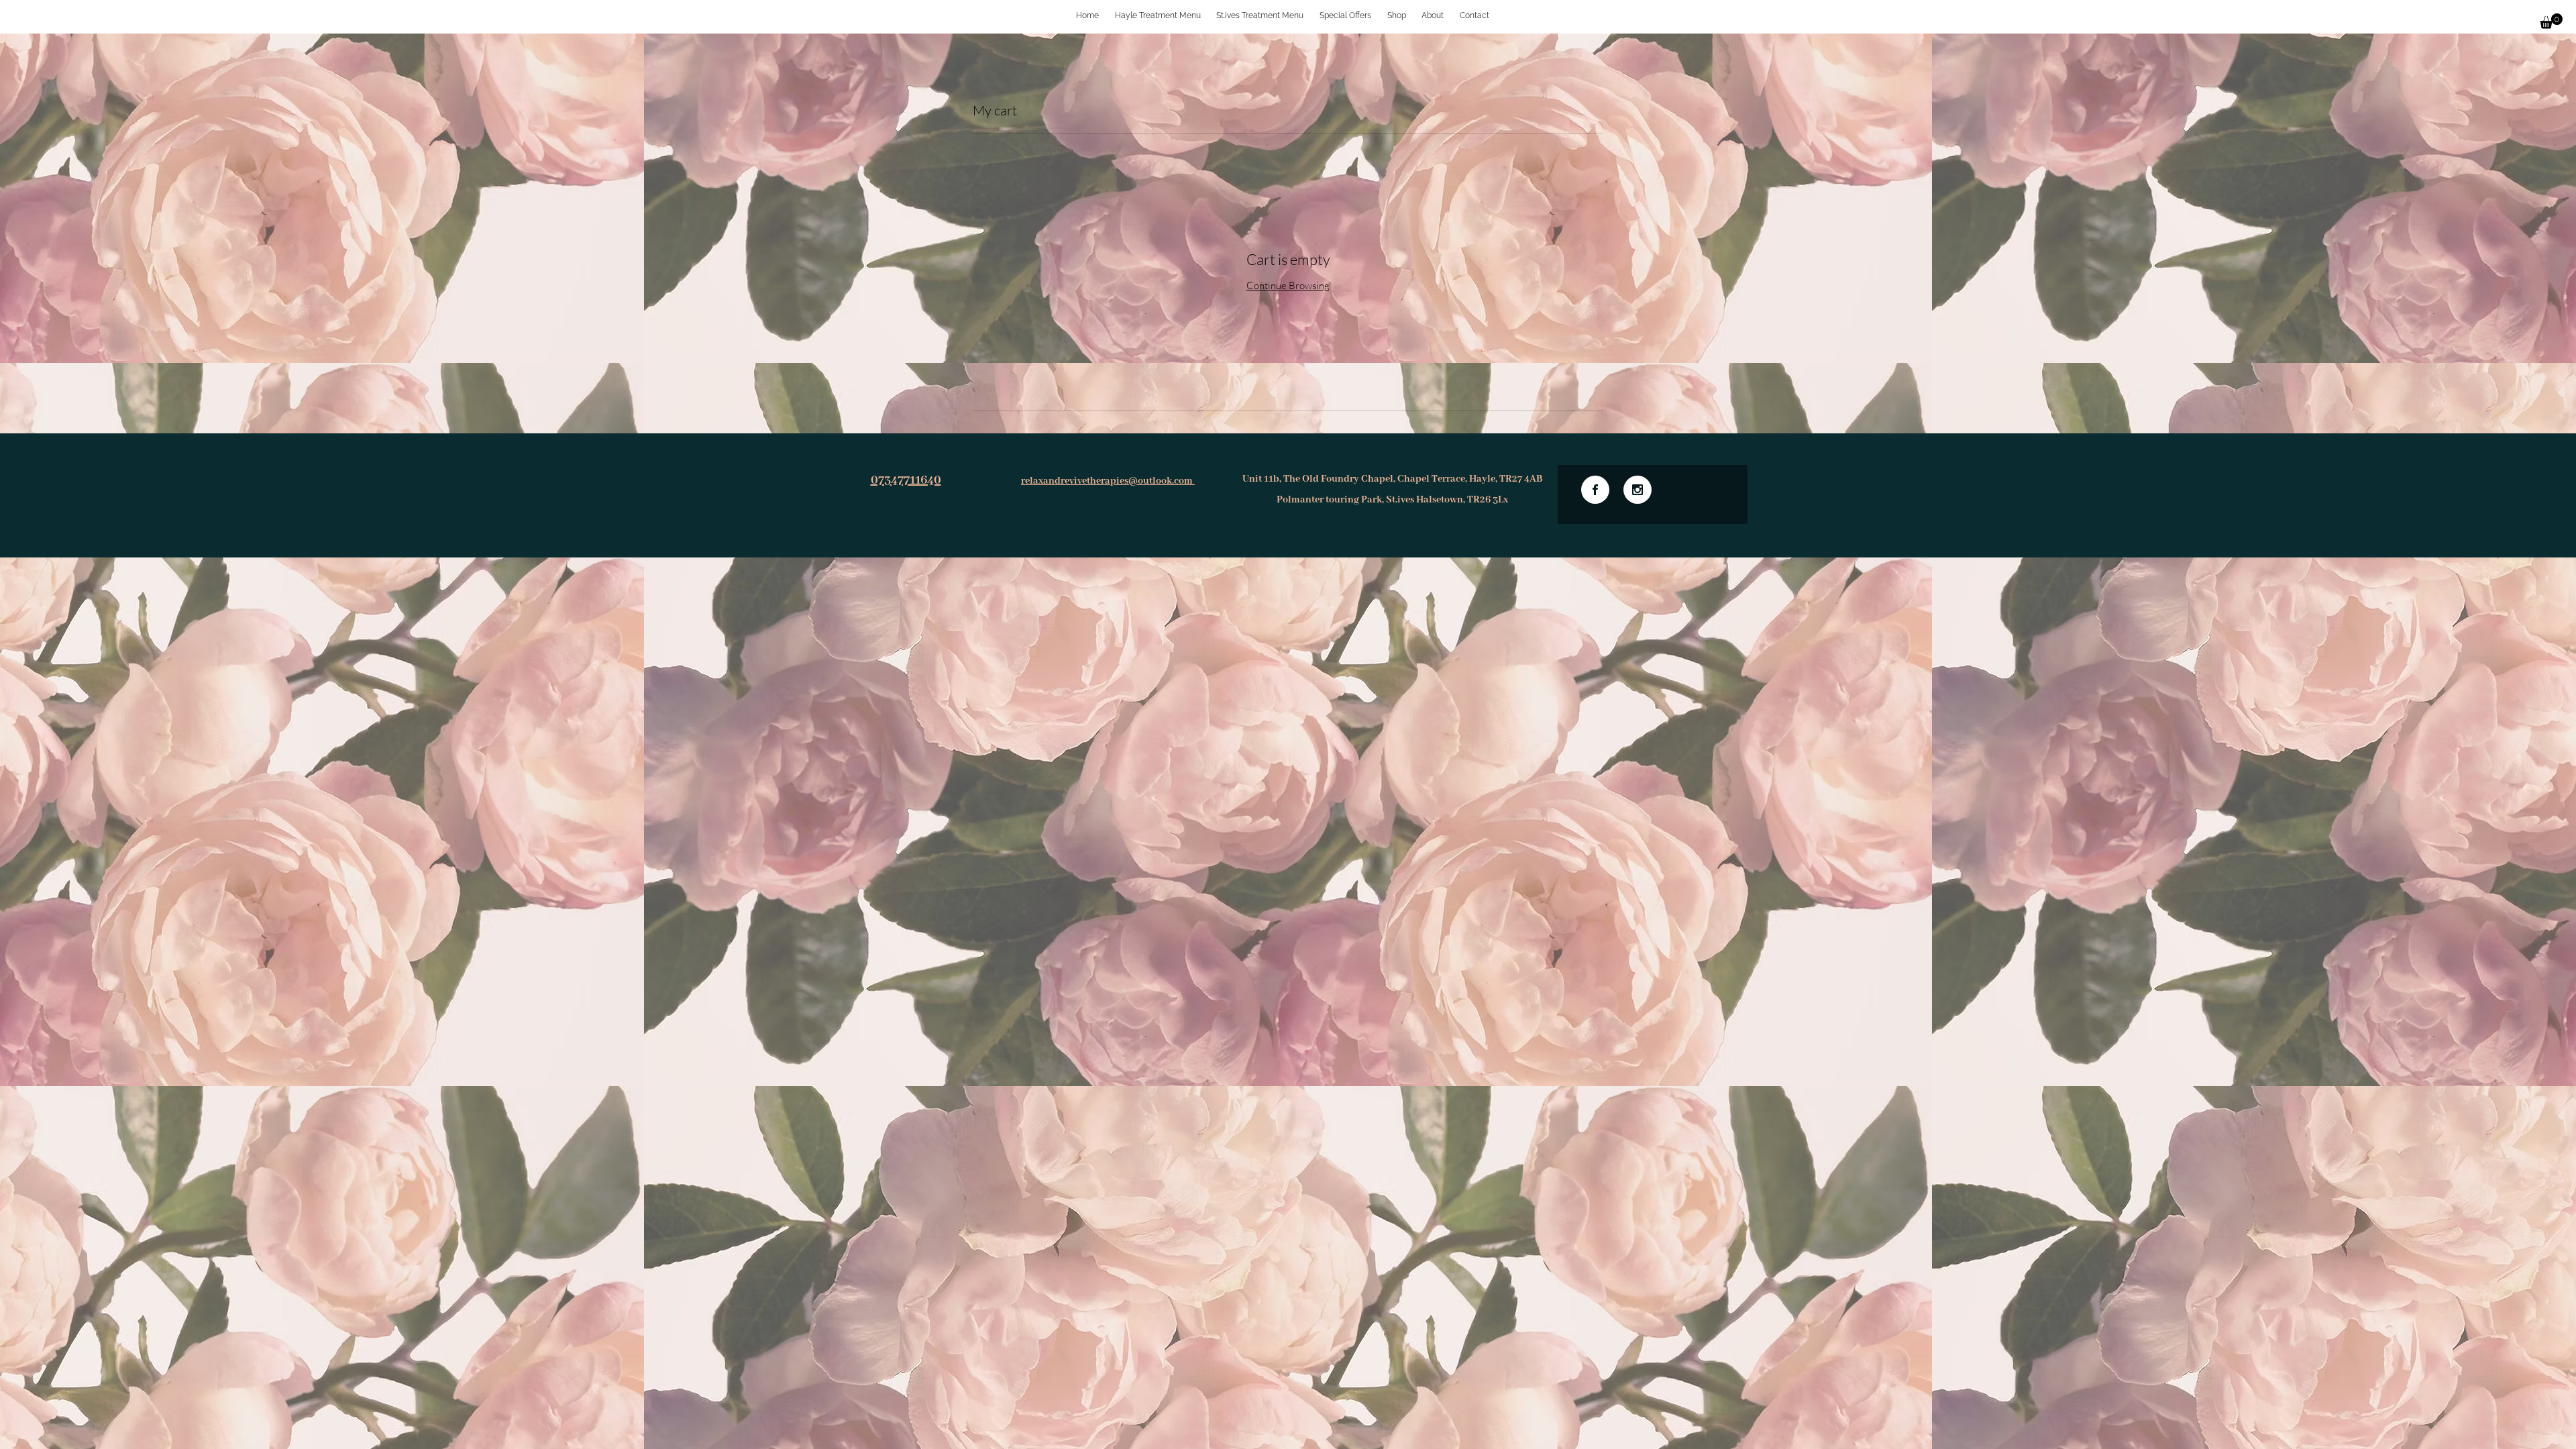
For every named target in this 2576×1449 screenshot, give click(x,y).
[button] (2551, 21)
